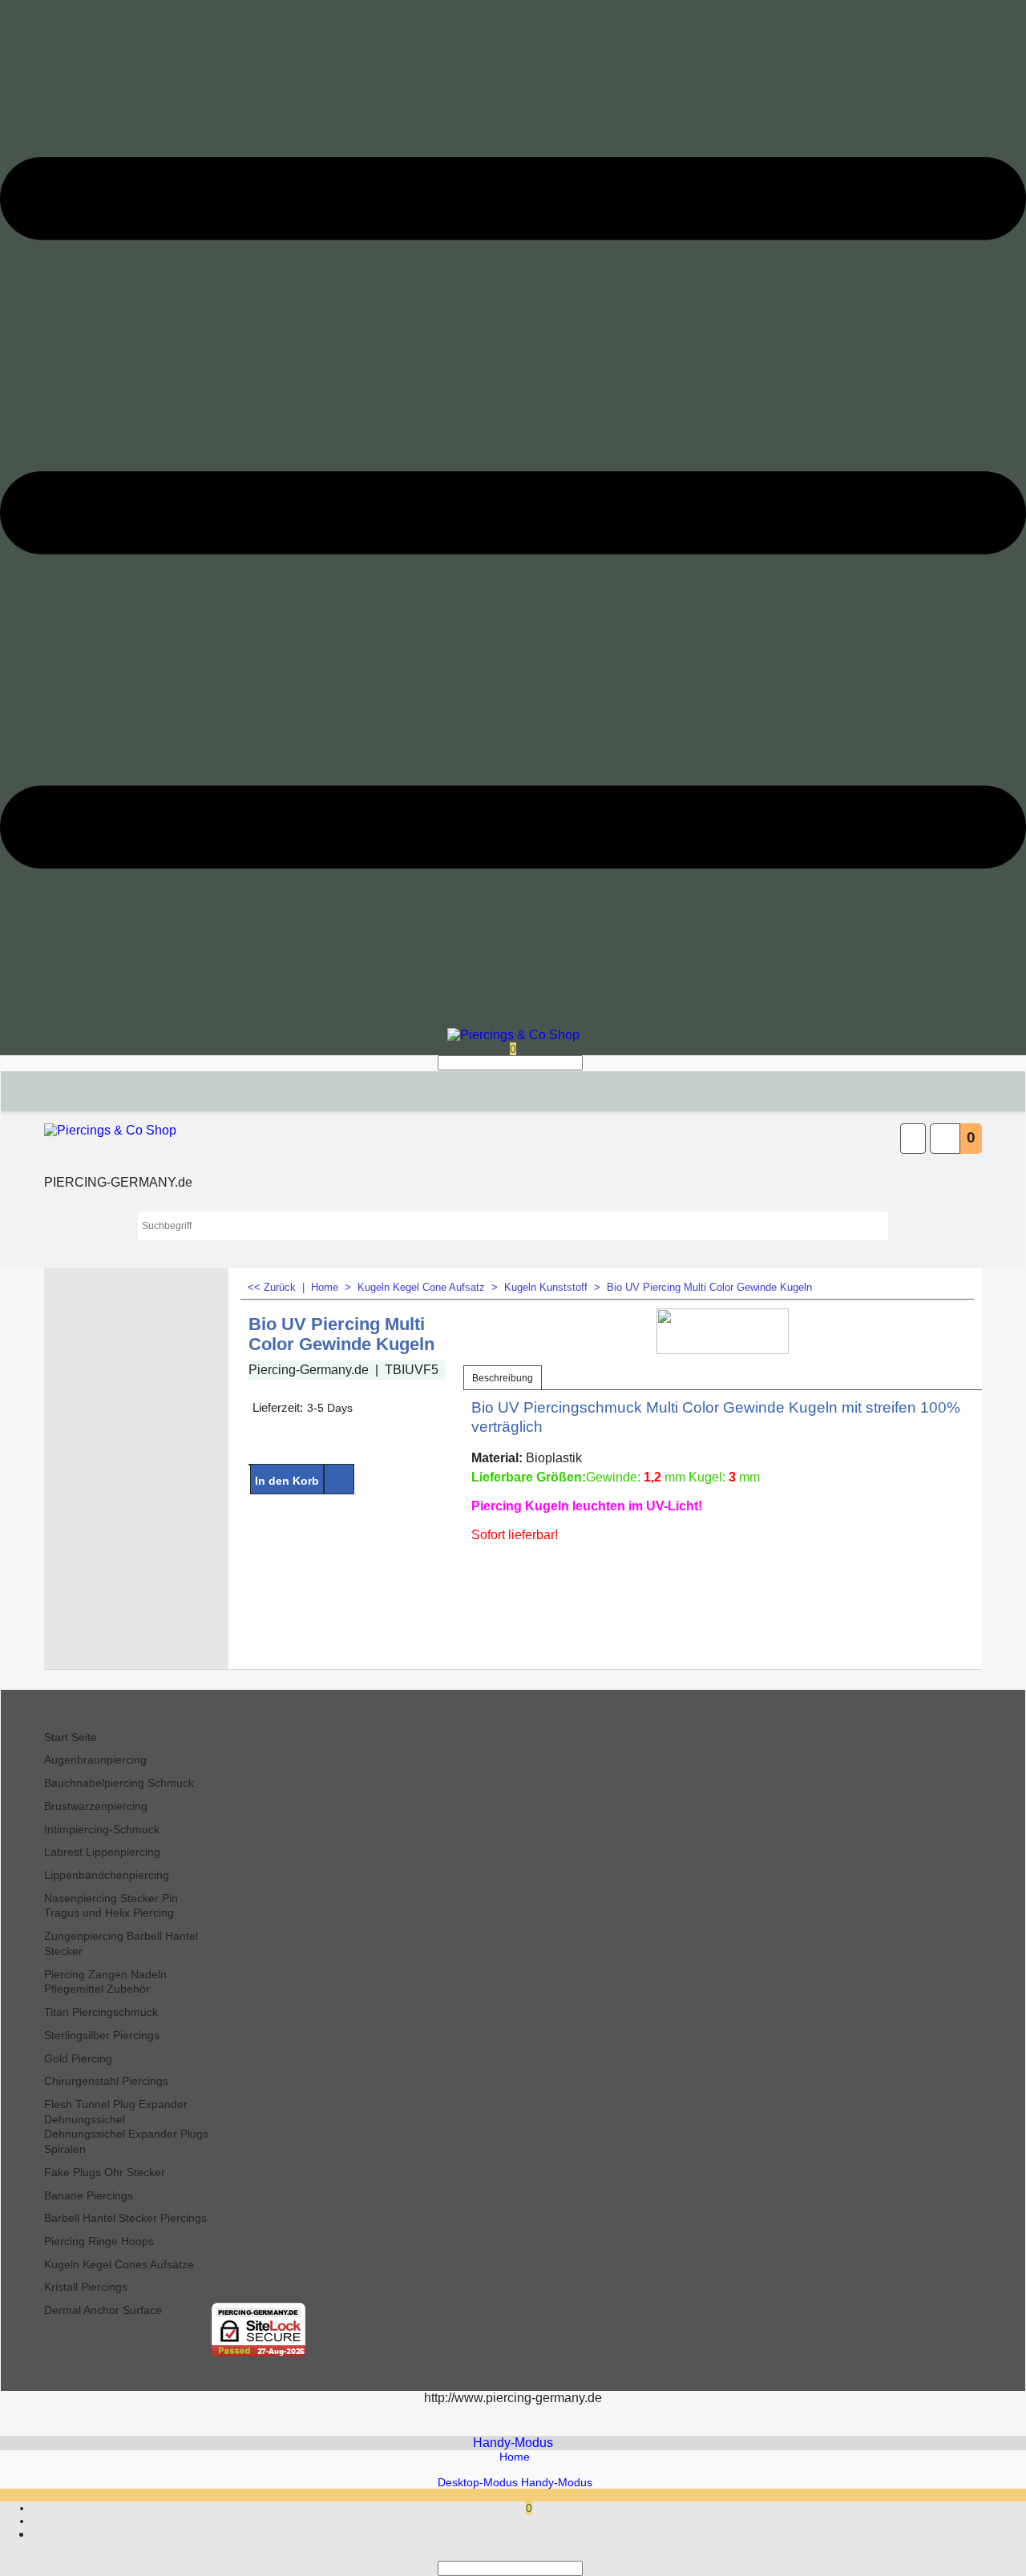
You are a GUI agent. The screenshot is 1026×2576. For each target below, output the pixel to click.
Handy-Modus (513, 2443)
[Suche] (588, 1063)
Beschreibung (503, 1378)
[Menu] (513, 1022)
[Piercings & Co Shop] (513, 1035)
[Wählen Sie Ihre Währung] (913, 1139)
